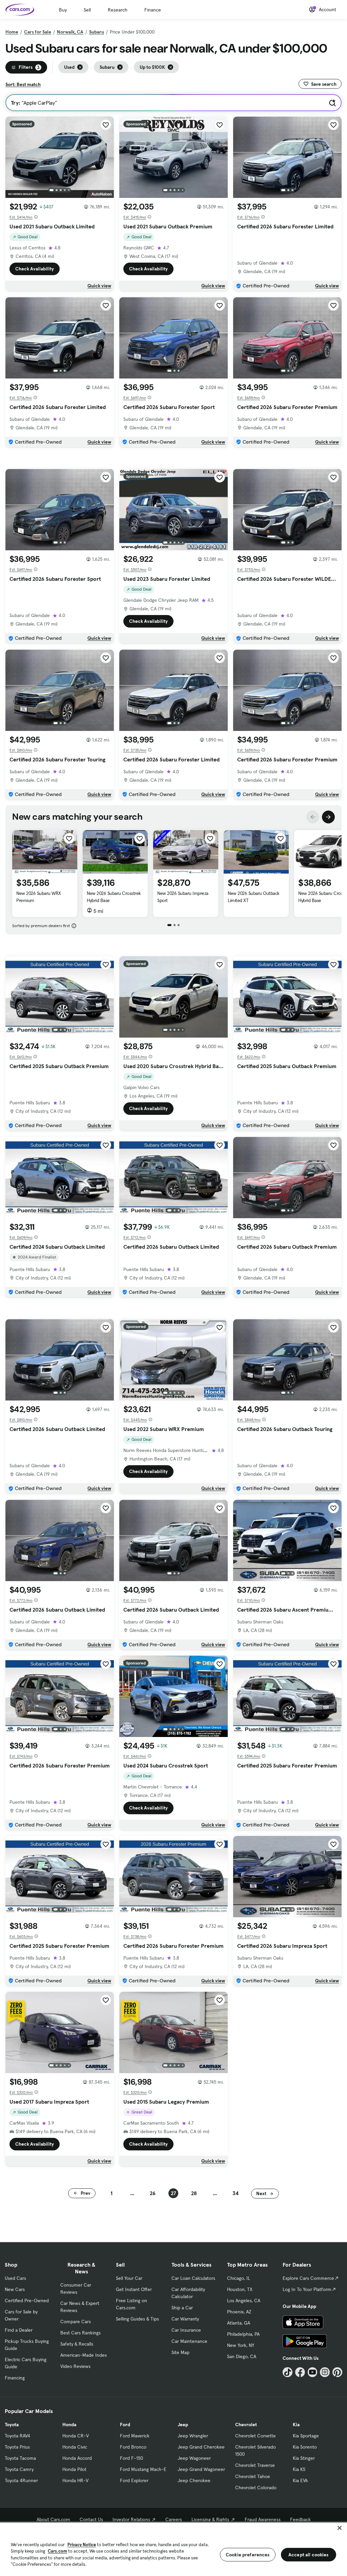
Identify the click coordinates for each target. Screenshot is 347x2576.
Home (12, 32)
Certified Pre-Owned (27, 2301)
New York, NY (241, 2345)
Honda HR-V (75, 2480)
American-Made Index (84, 2355)
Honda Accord (77, 2458)
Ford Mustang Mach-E (143, 2469)
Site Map (180, 2352)
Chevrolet (246, 2425)
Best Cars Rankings (80, 2333)
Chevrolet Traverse (255, 2465)
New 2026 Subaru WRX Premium (39, 897)
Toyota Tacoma (20, 2458)
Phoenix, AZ (239, 2312)
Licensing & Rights (210, 2519)
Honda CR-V (76, 2436)
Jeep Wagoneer (194, 2458)
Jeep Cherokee (194, 2480)
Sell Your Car (129, 2278)
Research (118, 10)
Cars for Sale (38, 32)
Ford (125, 2425)
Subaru (97, 32)
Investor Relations (131, 2519)
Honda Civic (75, 2447)
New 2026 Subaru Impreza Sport (183, 897)
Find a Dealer (19, 2330)
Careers (174, 2519)
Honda (69, 2425)
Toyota (12, 2425)
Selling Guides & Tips (137, 2319)
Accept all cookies (309, 2555)
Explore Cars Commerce (308, 2278)
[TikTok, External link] (288, 2372)
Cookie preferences (248, 2555)
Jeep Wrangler (193, 2436)
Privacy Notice (82, 2545)
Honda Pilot (74, 2469)
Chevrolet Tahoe (253, 2476)
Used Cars (15, 2278)
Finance (153, 10)
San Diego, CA (242, 2356)
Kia (296, 2425)
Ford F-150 (131, 2458)
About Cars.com (53, 2519)
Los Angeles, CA (244, 2301)
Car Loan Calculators (193, 2278)
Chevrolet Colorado (256, 2488)
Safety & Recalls (77, 2344)
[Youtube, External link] (313, 2372)
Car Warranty (185, 2319)
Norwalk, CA (70, 32)
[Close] (340, 2528)
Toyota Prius (17, 2447)
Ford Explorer (134, 2480)
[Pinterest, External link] (337, 2372)
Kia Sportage (306, 2436)
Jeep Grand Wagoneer (201, 2469)
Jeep (183, 2425)
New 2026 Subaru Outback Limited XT (254, 897)
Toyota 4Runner (21, 2480)
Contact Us (91, 2519)
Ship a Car (182, 2308)
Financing (15, 2378)
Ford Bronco (133, 2447)
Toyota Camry (19, 2469)
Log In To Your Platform (307, 2289)
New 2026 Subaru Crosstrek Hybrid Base (114, 897)
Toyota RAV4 (17, 2436)
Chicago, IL (239, 2278)
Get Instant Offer (134, 2289)
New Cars (15, 2289)
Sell (87, 10)
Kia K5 (299, 2469)
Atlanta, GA (239, 2323)
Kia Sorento (305, 2447)
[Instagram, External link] (325, 2372)
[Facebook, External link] (300, 2372)
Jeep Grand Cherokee (201, 2447)
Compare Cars (76, 2322)
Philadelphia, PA (243, 2334)
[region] (173, 2549)
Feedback (300, 2519)
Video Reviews (75, 2366)
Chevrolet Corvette (256, 2436)
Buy (63, 10)
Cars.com (57, 2551)
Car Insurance (186, 2330)
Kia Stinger (304, 2458)
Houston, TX (240, 2289)
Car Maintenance (189, 2341)
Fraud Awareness (263, 2519)
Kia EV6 (300, 2480)
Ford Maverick (135, 2436)
